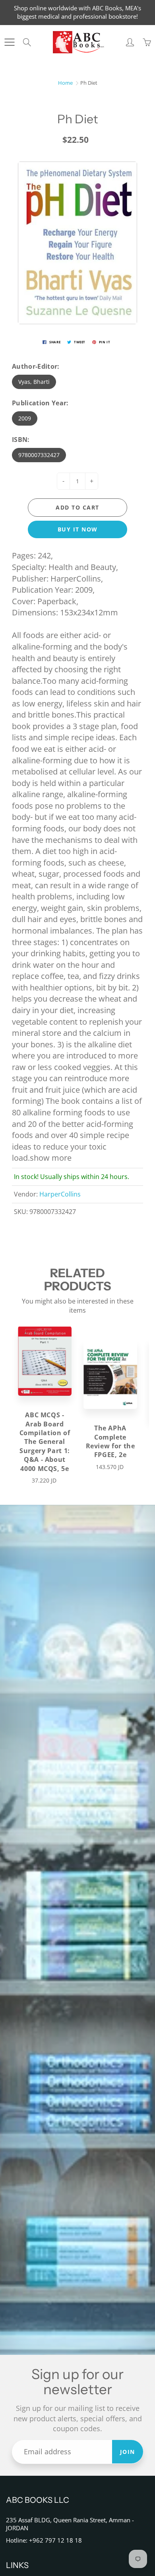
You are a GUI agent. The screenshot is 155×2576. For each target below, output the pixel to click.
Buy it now (78, 529)
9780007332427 (39, 455)
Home (65, 83)
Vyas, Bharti (34, 382)
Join (128, 2452)
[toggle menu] (9, 42)
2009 (25, 418)
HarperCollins (60, 1194)
